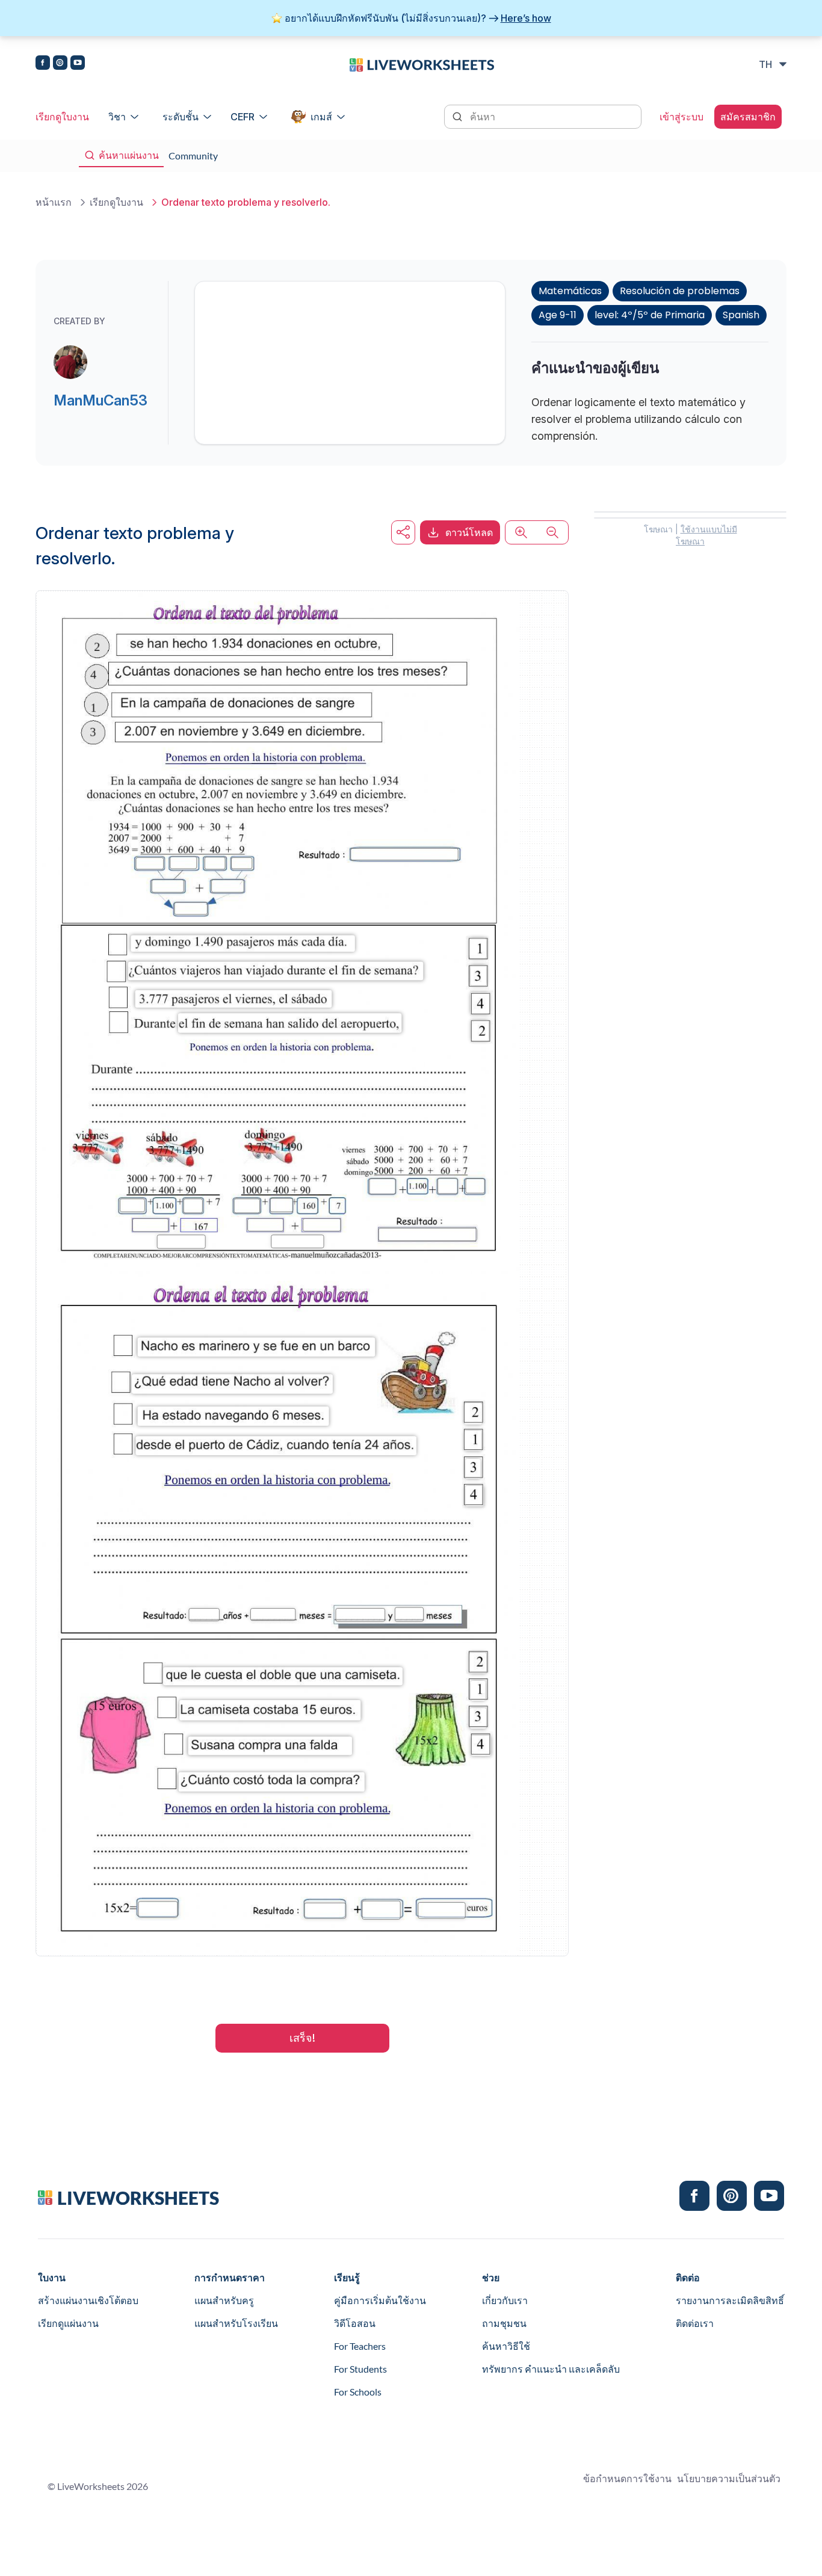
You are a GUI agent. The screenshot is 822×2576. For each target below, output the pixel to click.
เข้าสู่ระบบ (681, 117)
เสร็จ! (302, 2038)
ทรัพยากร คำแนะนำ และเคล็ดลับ (551, 2369)
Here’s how (526, 18)
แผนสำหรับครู (224, 2300)
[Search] (459, 116)
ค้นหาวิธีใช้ (506, 2346)
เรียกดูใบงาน (62, 117)
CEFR (243, 117)
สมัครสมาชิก (748, 117)
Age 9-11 (558, 315)
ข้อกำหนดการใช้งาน (627, 2478)
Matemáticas (570, 291)
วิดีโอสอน (355, 2323)
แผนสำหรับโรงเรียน (236, 2323)
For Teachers (360, 2346)
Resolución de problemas (680, 291)
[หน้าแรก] (422, 64)
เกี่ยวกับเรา (505, 2300)
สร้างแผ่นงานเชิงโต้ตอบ (88, 2300)
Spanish (741, 315)
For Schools (358, 2392)
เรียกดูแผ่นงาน (68, 2323)
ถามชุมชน (504, 2323)
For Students (360, 2369)
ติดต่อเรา (695, 2323)
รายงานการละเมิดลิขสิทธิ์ (730, 2300)
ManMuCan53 (100, 400)
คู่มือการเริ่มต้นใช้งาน (380, 2300)
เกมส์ (321, 117)
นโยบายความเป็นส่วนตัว (729, 2478)
